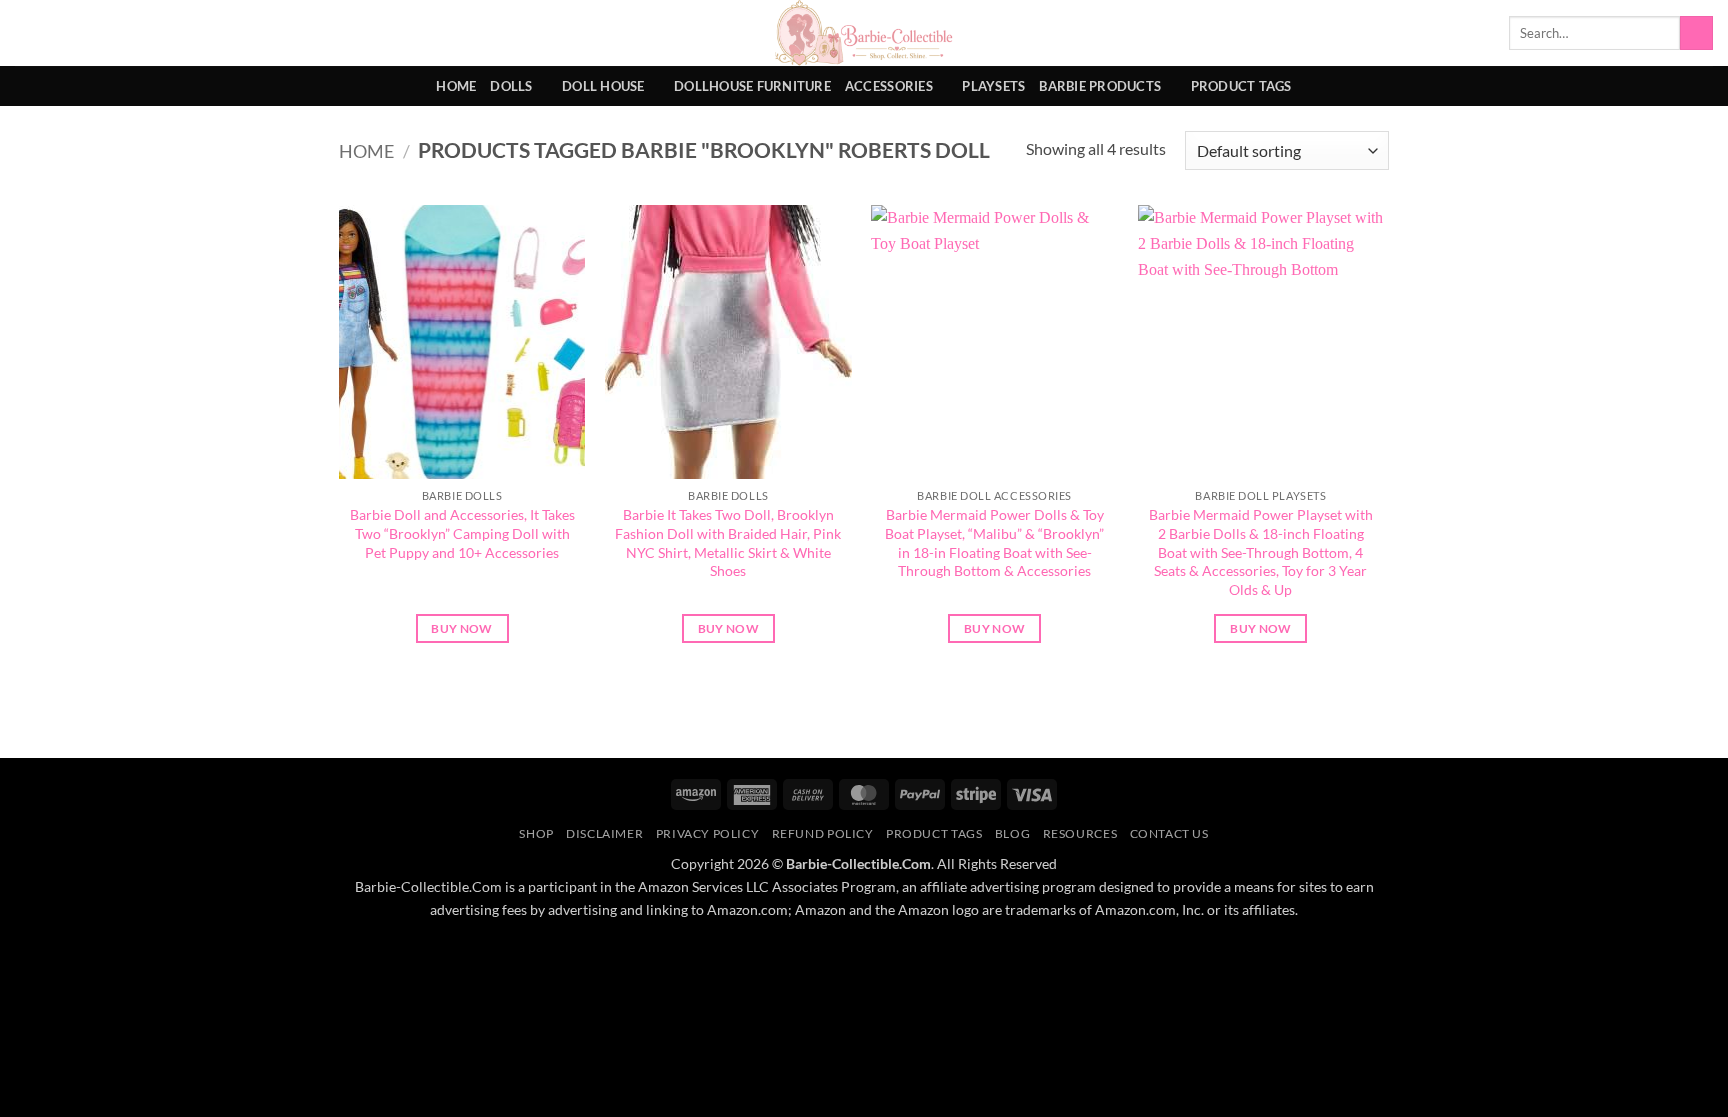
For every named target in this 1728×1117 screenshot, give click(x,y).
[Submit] (1696, 33)
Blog (1012, 833)
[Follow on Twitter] (1700, 86)
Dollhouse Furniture (752, 86)
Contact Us (1169, 833)
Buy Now (461, 628)
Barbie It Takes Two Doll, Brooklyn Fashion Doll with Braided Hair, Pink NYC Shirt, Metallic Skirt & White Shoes (728, 542)
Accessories (889, 86)
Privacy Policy (708, 833)
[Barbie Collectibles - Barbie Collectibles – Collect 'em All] (864, 33)
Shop (536, 833)
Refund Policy (823, 833)
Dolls (511, 86)
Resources (1080, 833)
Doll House (603, 86)
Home (456, 86)
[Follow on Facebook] (1674, 86)
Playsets (993, 86)
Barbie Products (1100, 86)
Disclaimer (604, 833)
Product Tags (1241, 86)
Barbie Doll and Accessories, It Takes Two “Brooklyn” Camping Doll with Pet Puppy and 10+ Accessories (462, 533)
